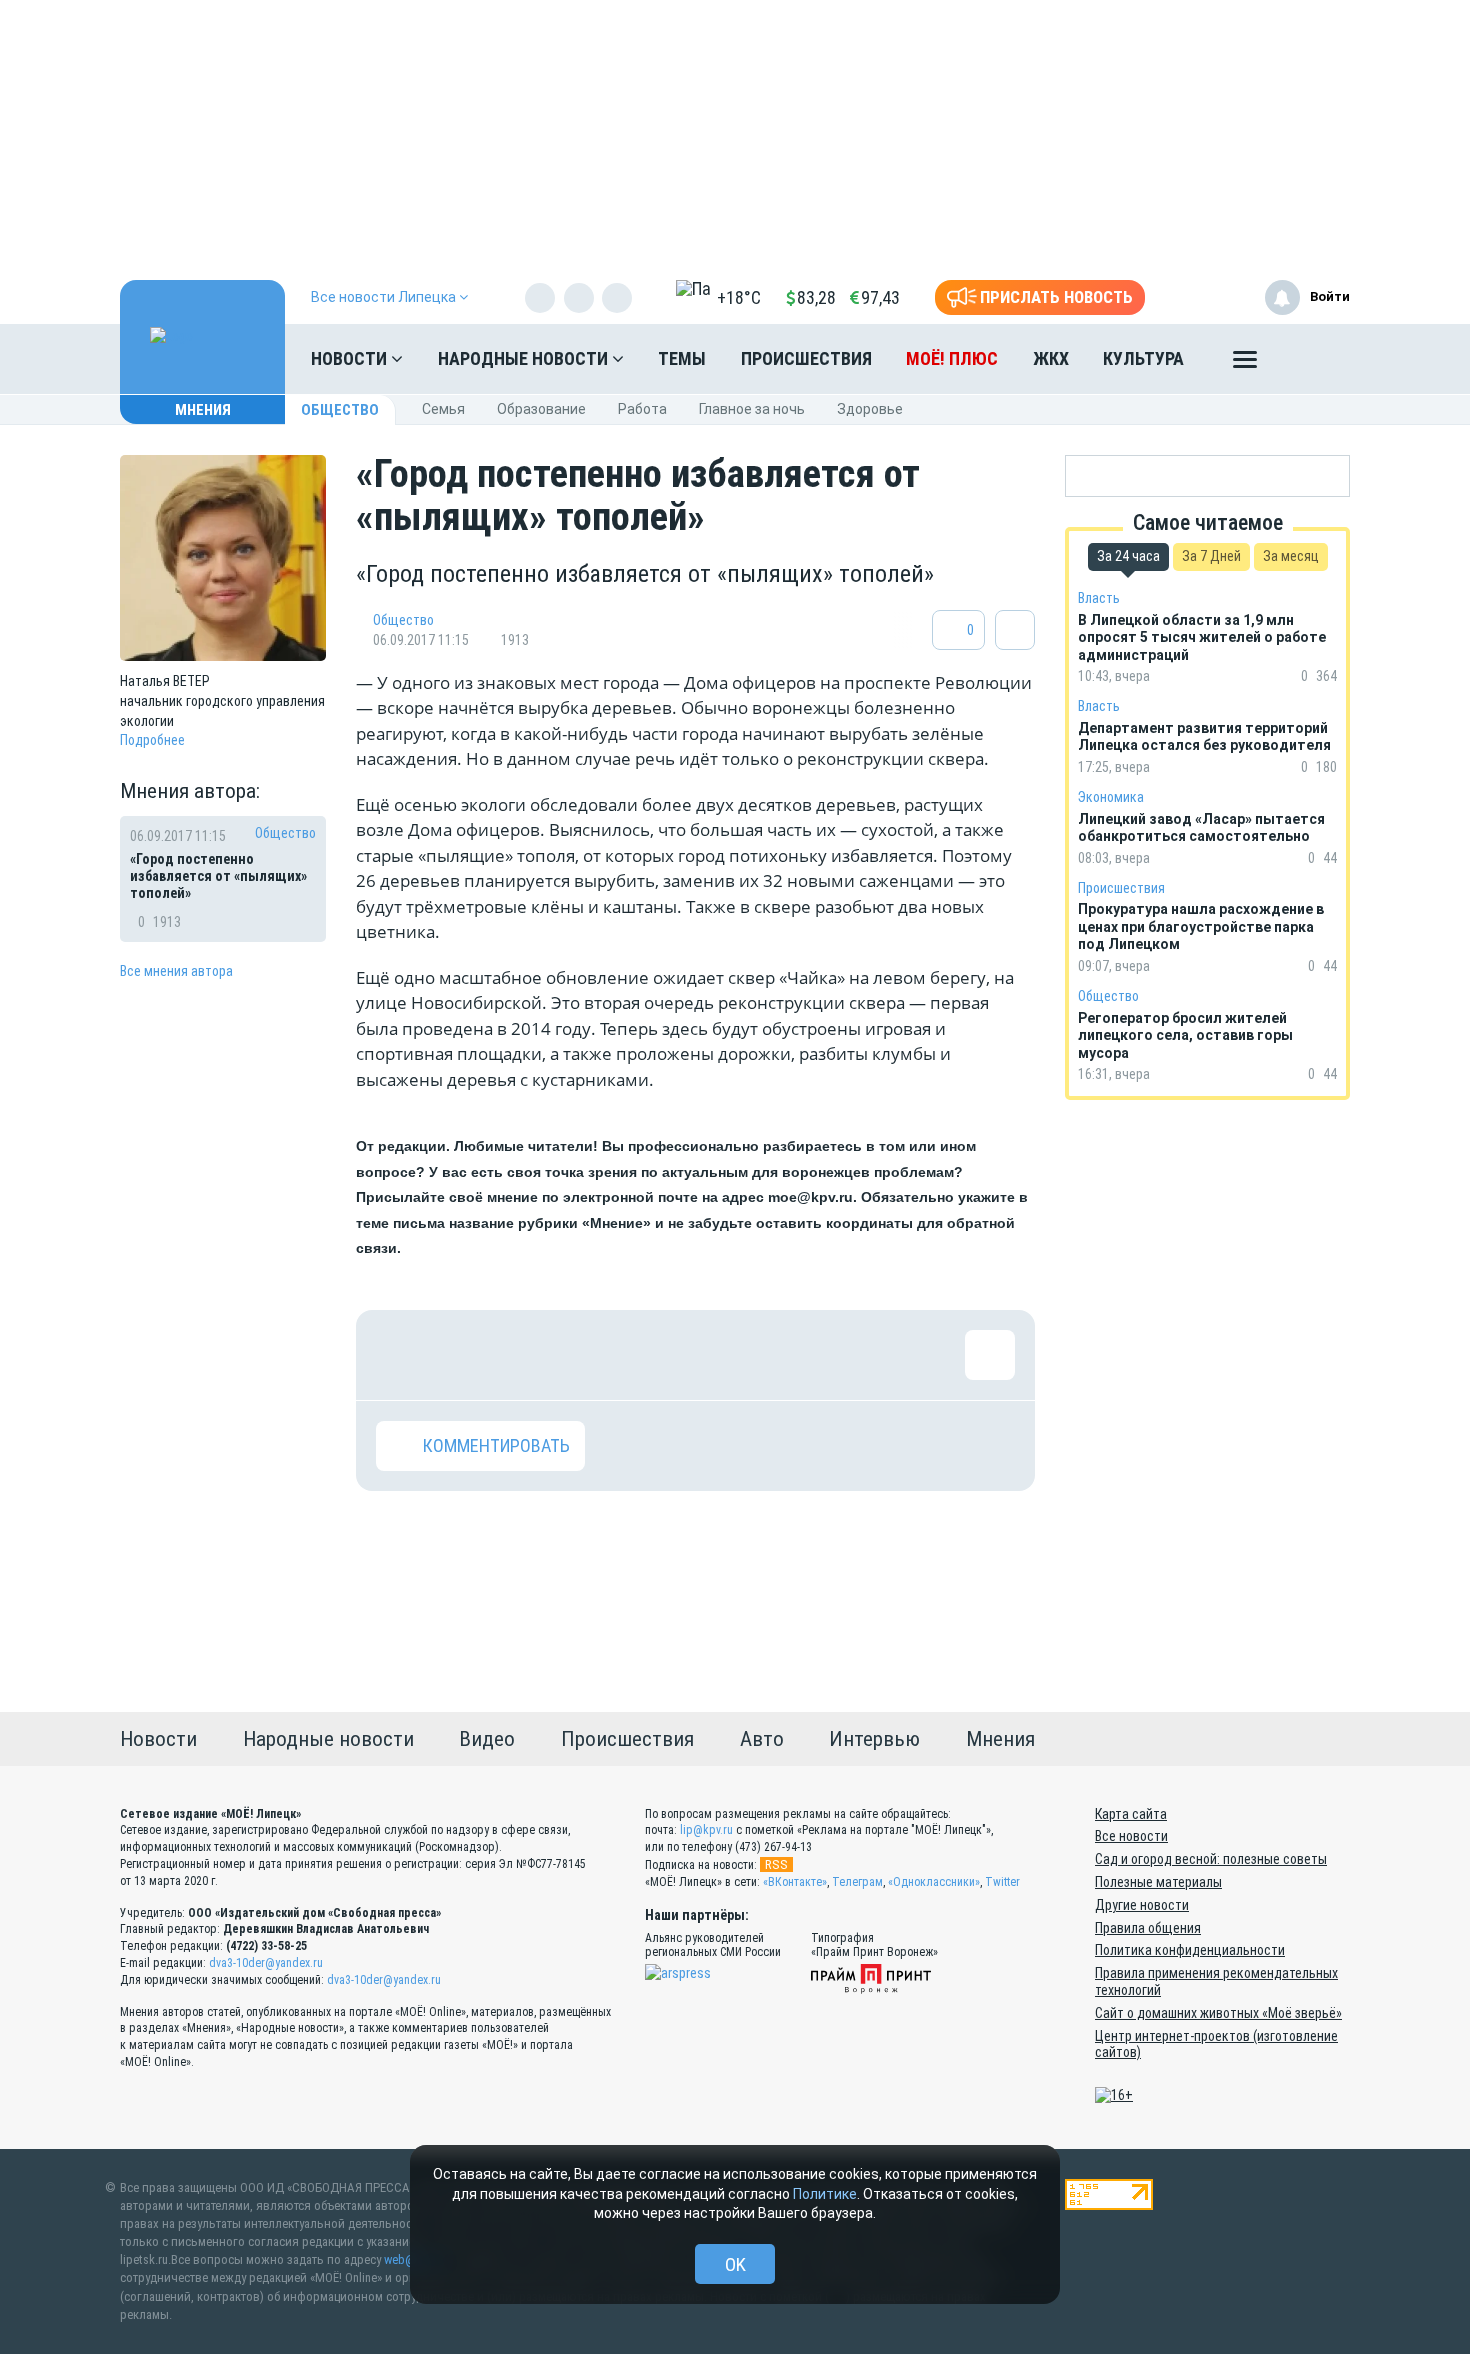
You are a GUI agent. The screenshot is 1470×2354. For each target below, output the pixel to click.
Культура (1143, 358)
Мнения (203, 410)
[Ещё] (1245, 364)
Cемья (443, 409)
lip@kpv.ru (706, 1830)
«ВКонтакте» (795, 1882)
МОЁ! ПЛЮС (952, 358)
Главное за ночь (752, 409)
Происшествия (806, 358)
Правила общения (1148, 1928)
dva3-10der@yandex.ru (266, 1963)
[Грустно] (661, 1355)
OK (735, 2264)
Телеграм (857, 1882)
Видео (487, 1739)
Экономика (1111, 797)
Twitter (1002, 1882)
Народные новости (525, 358)
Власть (1099, 598)
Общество (340, 410)
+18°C (739, 297)
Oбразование (541, 409)
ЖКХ (1051, 358)
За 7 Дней (1211, 556)
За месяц (1291, 556)
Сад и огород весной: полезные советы (1211, 1859)
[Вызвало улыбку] (466, 1355)
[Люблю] (531, 1355)
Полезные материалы (1158, 1882)
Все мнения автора (176, 971)
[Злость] (726, 1355)
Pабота (642, 409)
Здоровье (870, 409)
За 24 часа (1128, 556)
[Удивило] (596, 1355)
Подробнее (152, 740)
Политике (825, 2194)
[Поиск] (1315, 359)
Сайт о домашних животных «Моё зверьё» (1218, 2013)
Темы (682, 358)
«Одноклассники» (934, 1882)
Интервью (874, 1739)
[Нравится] (401, 1355)
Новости (351, 358)
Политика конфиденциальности (1190, 1950)
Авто (762, 1739)
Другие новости (1142, 1905)
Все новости (1131, 1836)
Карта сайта (1131, 1814)
